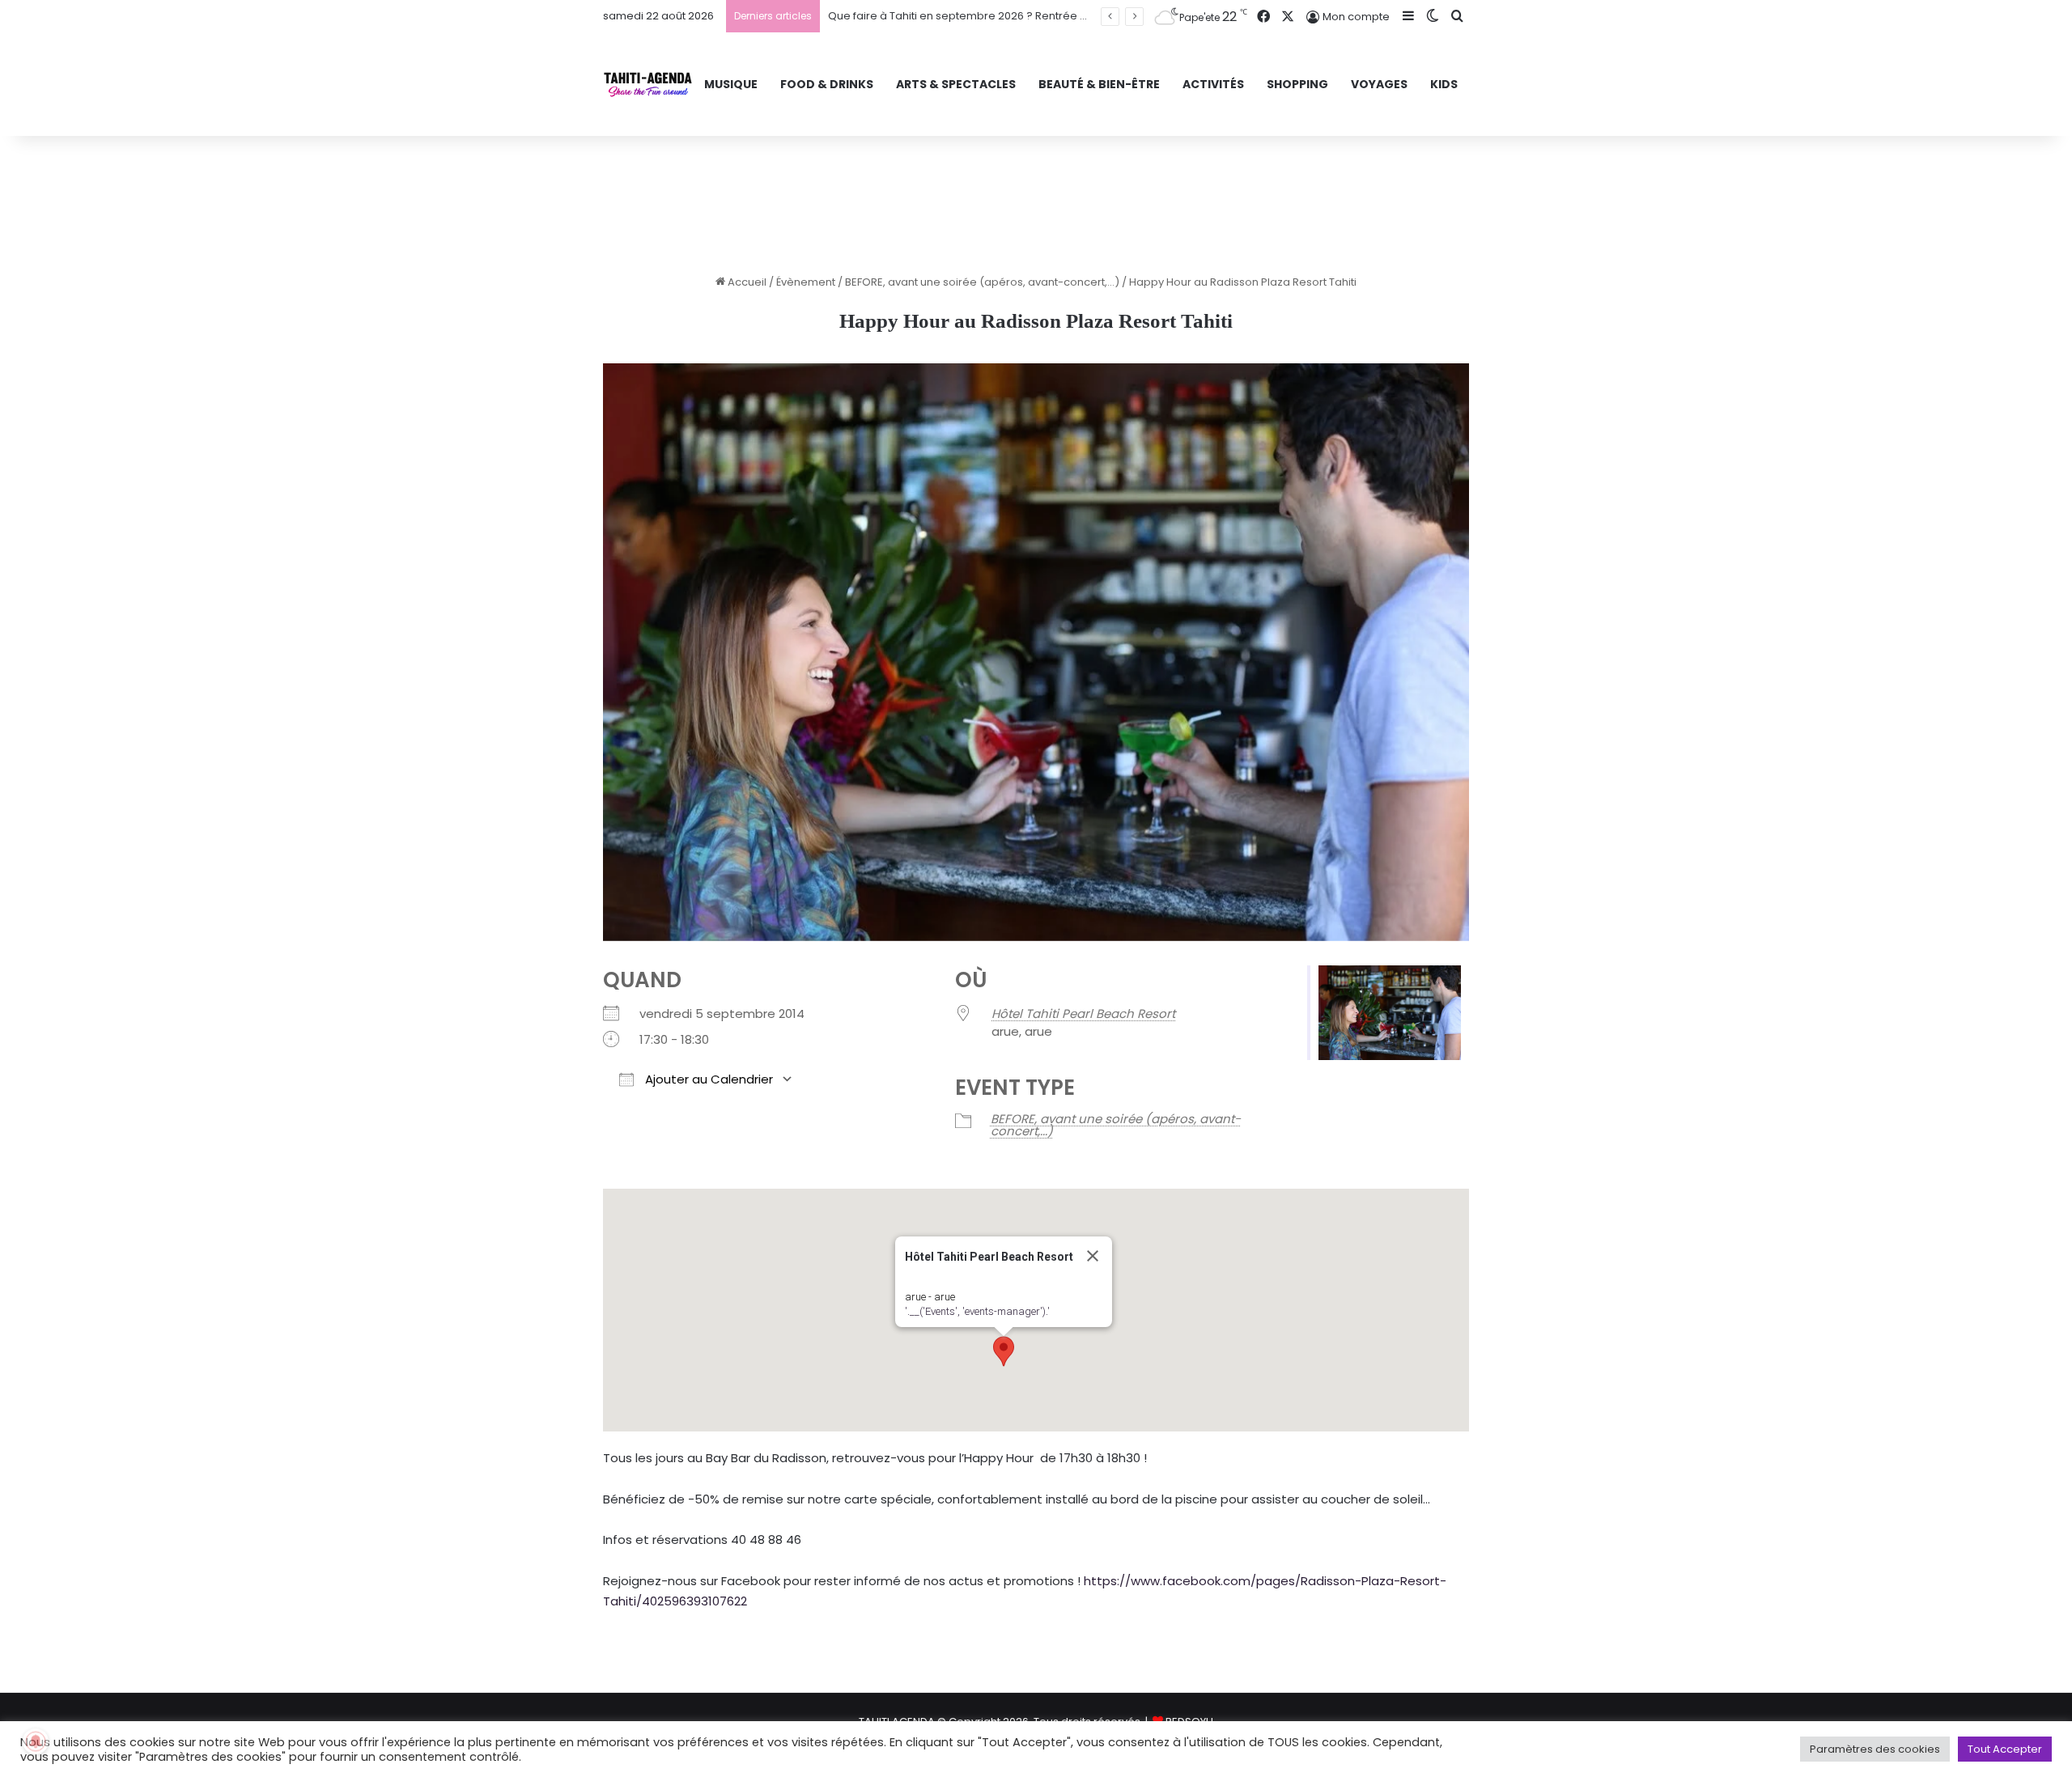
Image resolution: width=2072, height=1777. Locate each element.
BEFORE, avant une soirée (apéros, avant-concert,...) (982, 282)
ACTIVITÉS (1213, 84)
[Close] (1093, 1256)
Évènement (806, 282)
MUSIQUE (731, 84)
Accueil (746, 282)
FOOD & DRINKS (827, 84)
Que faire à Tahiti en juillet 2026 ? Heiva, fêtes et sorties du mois (994, 16)
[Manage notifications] (36, 1741)
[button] (1004, 1351)
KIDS (1444, 84)
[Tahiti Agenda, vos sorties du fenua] (648, 85)
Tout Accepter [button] (2005, 1749)
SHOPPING (1297, 84)
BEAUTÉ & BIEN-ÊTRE (1099, 84)
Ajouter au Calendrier (707, 1079)
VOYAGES (1379, 84)
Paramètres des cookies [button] (1875, 1749)
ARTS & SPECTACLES (956, 84)
